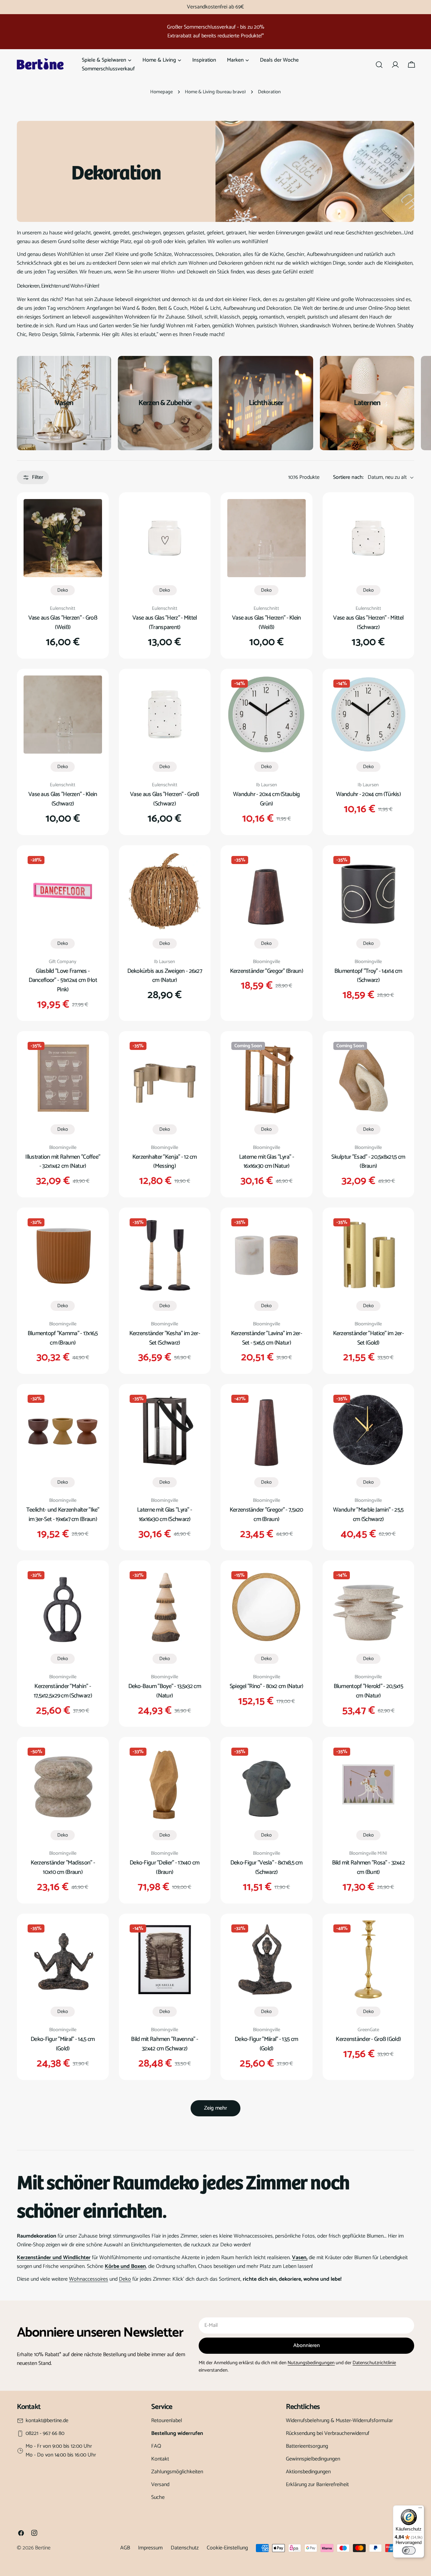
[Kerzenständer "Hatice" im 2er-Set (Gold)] (369, 1253)
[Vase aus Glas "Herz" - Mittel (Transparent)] (165, 538)
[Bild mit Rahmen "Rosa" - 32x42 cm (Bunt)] (369, 1783)
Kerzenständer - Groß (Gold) (368, 2039)
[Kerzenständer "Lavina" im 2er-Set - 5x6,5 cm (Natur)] (267, 1253)
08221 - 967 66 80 (45, 2434)
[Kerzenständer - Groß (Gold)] (369, 1960)
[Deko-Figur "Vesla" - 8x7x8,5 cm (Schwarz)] (267, 1783)
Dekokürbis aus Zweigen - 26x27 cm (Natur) (165, 976)
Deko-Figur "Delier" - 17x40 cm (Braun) (165, 1868)
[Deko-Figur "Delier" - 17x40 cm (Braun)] (165, 1783)
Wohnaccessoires (89, 2279)
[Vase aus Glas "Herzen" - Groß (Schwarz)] (165, 715)
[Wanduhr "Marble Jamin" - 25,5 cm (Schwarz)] (369, 1430)
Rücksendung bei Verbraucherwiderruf (328, 2433)
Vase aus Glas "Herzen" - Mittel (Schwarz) (368, 623)
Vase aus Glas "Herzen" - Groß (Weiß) (63, 623)
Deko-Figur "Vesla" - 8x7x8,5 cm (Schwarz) (267, 1868)
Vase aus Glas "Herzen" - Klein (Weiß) (267, 623)
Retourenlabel (167, 2421)
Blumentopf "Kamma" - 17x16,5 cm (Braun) (63, 1338)
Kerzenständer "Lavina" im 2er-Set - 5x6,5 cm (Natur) (267, 1338)
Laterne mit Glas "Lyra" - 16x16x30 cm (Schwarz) (164, 1515)
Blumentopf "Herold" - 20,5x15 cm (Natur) (368, 1691)
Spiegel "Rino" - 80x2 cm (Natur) (267, 1686)
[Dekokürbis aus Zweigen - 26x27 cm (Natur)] (165, 891)
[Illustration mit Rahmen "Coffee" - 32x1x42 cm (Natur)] (63, 1077)
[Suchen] (379, 65)
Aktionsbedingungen (308, 2472)
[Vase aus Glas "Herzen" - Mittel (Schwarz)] (369, 538)
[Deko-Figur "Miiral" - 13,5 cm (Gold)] (267, 1960)
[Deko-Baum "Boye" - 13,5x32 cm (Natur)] (165, 1606)
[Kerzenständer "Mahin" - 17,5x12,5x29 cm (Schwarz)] (63, 1606)
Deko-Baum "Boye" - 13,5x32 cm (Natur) (165, 1691)
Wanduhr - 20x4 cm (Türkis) (368, 794)
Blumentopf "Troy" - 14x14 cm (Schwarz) (368, 976)
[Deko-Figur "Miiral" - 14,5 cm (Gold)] (63, 1960)
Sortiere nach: (348, 477)
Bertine (43, 2548)
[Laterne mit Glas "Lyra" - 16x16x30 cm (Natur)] (267, 1077)
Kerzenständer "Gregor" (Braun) (267, 971)
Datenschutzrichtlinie (374, 2363)
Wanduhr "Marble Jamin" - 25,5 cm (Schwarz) (368, 1515)
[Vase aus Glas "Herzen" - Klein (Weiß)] (267, 538)
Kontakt (160, 2459)
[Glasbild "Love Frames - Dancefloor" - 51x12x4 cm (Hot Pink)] (63, 891)
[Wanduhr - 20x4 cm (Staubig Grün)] (267, 715)
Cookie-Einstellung (227, 2548)
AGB (125, 2548)
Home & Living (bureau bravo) (215, 92)
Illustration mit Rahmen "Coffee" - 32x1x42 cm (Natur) (63, 1162)
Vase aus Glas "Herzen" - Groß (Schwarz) (164, 799)
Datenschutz (185, 2548)
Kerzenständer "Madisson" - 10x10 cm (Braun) (63, 1868)
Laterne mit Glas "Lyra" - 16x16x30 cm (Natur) (267, 1162)
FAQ (156, 2446)
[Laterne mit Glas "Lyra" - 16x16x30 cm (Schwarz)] (165, 1430)
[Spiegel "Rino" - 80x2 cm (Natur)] (267, 1606)
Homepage (161, 92)
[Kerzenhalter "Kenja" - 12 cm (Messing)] (165, 1077)
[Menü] (420, 2509)
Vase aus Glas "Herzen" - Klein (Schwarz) (63, 799)
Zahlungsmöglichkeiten (177, 2472)
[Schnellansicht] (92, 514)
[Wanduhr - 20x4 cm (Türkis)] (369, 715)
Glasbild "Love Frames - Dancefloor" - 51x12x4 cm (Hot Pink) (63, 981)
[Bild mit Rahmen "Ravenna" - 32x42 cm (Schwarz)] (165, 1960)
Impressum (150, 2548)
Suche (158, 2497)
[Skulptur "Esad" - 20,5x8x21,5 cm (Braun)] (369, 1077)
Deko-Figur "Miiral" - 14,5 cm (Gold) (63, 2044)
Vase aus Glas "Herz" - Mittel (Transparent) (164, 623)
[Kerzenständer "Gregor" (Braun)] (267, 891)
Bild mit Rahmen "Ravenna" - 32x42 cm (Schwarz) (164, 2044)
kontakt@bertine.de (47, 2421)
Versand (160, 2485)
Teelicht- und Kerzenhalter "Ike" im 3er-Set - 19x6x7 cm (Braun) (63, 1515)
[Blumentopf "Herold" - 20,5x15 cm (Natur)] (369, 1606)
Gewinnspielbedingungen (313, 2459)
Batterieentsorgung (307, 2446)
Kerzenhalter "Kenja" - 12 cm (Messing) (165, 1162)
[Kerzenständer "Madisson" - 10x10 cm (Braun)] (63, 1783)
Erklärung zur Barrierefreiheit (317, 2485)
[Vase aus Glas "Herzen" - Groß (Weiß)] (63, 538)
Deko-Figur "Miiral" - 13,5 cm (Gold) (266, 2044)
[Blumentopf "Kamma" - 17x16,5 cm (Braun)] (63, 1253)
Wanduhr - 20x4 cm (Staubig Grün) (266, 799)
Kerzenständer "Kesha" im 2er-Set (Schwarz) (165, 1338)
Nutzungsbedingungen (311, 2363)
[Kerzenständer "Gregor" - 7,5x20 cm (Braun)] (267, 1430)
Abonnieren (307, 2346)
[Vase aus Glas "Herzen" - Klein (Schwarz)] (63, 715)
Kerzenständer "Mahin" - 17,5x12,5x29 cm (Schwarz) (63, 1691)
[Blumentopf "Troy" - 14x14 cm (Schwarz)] (369, 891)
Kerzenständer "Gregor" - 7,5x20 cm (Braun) (267, 1515)
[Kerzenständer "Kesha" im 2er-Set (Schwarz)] (165, 1253)
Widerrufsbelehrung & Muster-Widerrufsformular (339, 2421)
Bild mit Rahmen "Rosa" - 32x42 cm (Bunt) (369, 1868)
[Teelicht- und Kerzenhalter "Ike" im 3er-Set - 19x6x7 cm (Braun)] (63, 1430)
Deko (63, 590)
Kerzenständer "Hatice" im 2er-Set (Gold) (369, 1338)
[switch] (409, 2550)
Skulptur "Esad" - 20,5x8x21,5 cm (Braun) (368, 1162)
